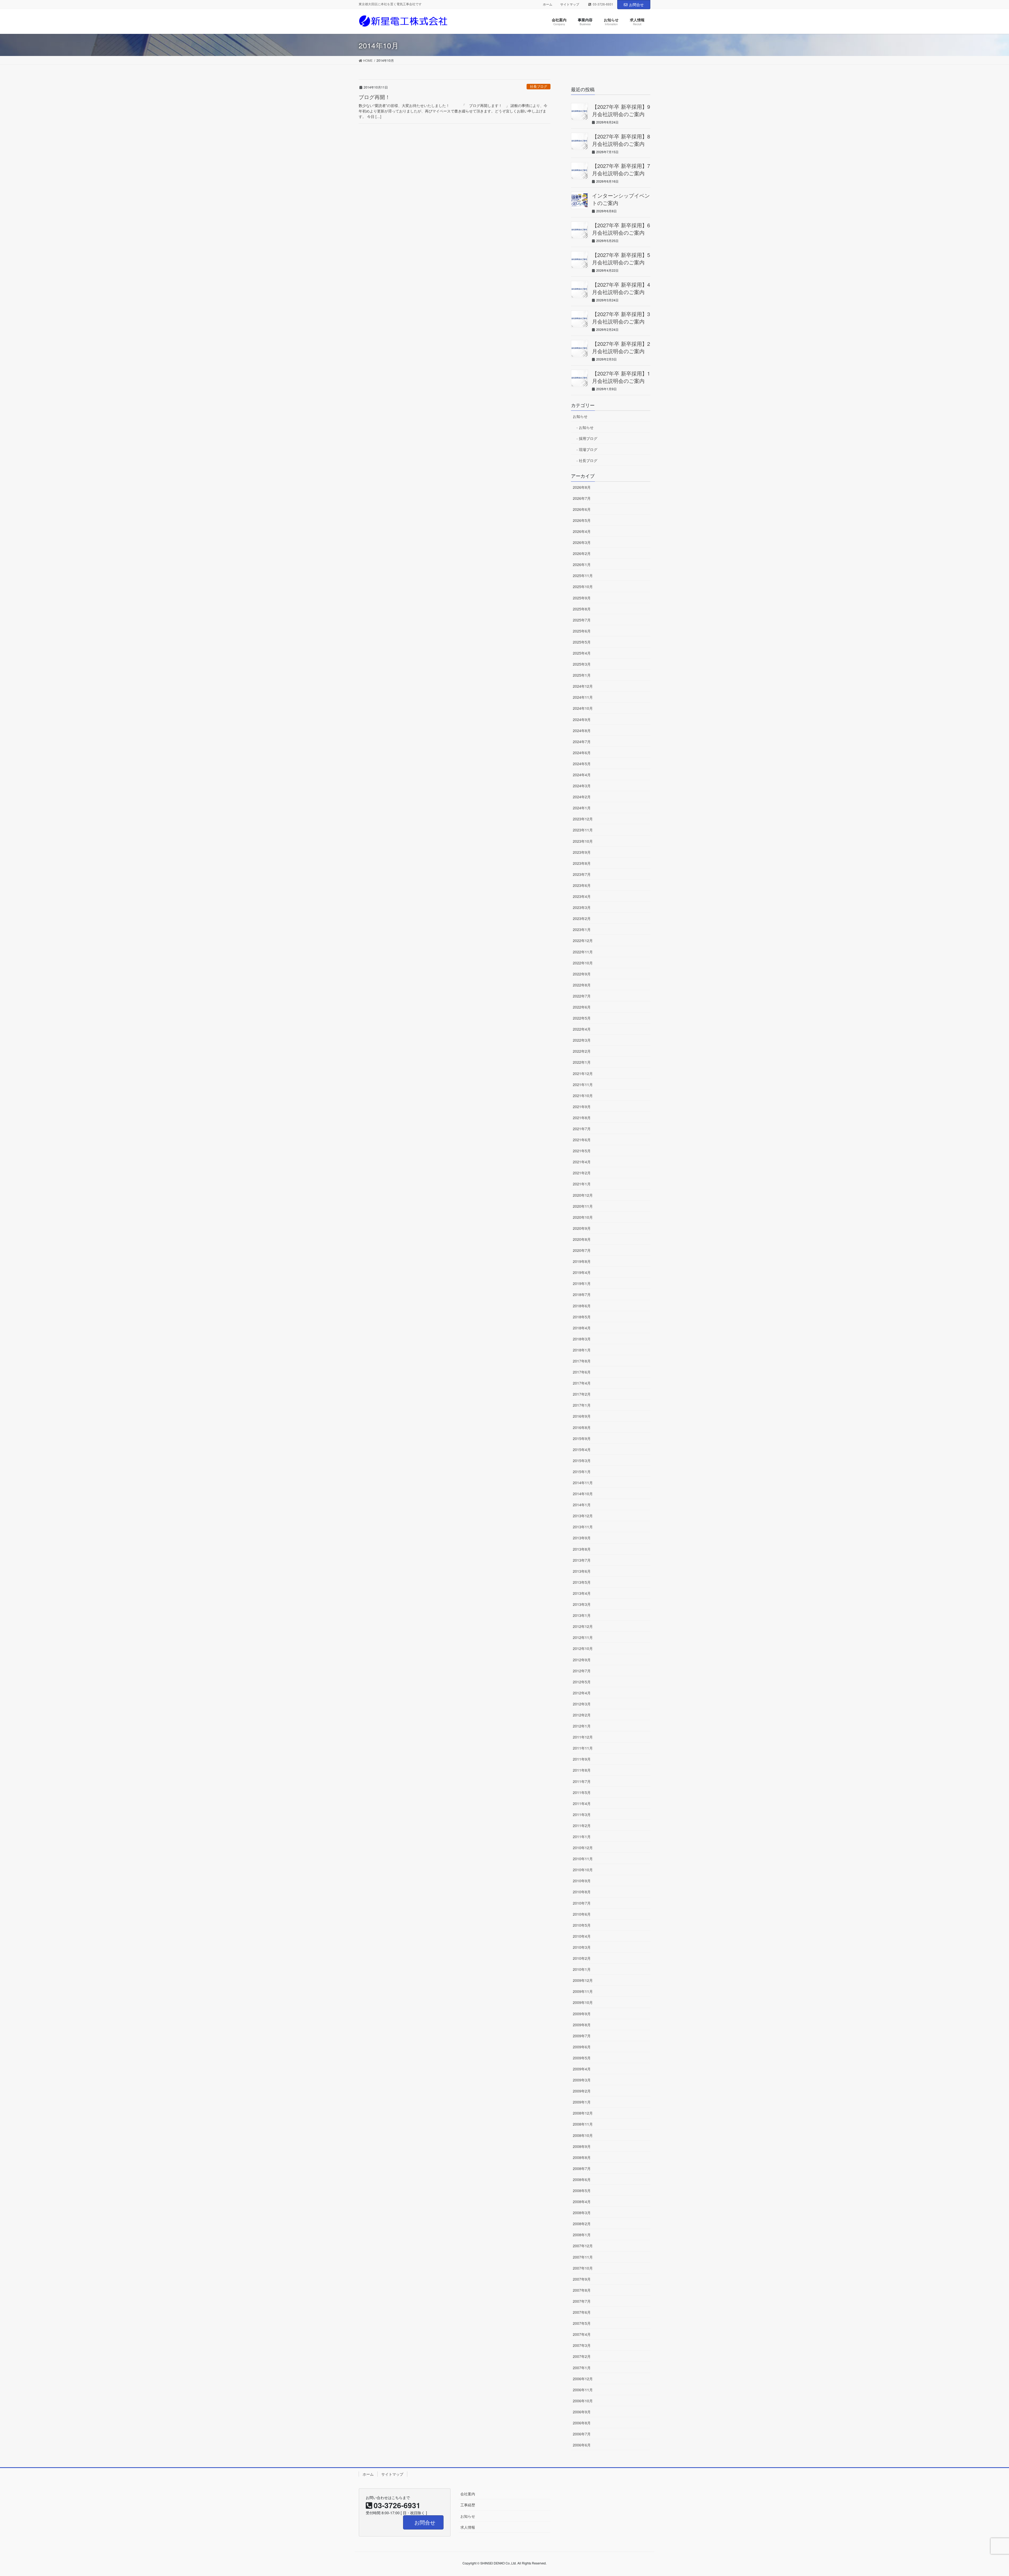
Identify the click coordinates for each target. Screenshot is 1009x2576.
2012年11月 (583, 1637)
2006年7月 (582, 2434)
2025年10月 (583, 587)
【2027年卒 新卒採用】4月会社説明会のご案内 (621, 288)
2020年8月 (582, 1239)
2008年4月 (582, 2202)
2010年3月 (582, 1947)
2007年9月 (582, 2279)
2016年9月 (582, 1416)
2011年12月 (583, 1737)
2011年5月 (582, 1792)
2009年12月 (583, 1980)
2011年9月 (582, 1759)
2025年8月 (582, 609)
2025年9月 (582, 598)
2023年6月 (582, 885)
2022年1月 (582, 1062)
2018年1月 (582, 1350)
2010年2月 (582, 1958)
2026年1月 (582, 564)
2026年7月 (582, 498)
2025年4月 (582, 653)
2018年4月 (582, 1328)
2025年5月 (582, 642)
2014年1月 (582, 1505)
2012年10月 (583, 1648)
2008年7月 (582, 2168)
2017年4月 (582, 1383)
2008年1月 (582, 2235)
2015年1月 (582, 1472)
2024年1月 (582, 808)
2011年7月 (582, 1781)
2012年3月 (582, 1704)
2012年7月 (582, 1671)
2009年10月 (583, 2002)
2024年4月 (582, 775)
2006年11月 (583, 2390)
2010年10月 (583, 1870)
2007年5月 (582, 2323)
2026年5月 (582, 520)
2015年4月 (582, 1449)
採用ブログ (588, 438)
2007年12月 (583, 2246)
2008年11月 (583, 2124)
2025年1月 (582, 675)
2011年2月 (582, 1826)
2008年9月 (582, 2146)
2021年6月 (582, 1140)
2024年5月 (582, 764)
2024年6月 (582, 753)
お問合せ (636, 4)
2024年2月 (582, 797)
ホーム (548, 4)
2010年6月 (582, 1914)
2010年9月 (582, 1881)
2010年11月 (583, 1859)
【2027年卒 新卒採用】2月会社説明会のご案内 (621, 347)
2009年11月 (583, 1991)
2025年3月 (582, 664)
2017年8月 (582, 1361)
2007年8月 (582, 2290)
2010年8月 (582, 1892)
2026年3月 (582, 542)
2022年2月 (582, 1051)
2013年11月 (583, 1527)
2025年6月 (582, 631)
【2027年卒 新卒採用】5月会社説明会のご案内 (621, 258)
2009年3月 (582, 2080)
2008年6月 (582, 2179)
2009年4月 (582, 2069)
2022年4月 (582, 1029)
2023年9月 (582, 852)
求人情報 (468, 2527)
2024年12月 (583, 686)
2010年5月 (582, 1925)
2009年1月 (582, 2102)
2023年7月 (582, 874)
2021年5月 (582, 1151)
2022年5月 (582, 1018)
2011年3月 (582, 1814)
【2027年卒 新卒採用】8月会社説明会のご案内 (621, 140)
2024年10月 (583, 708)
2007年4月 (582, 2334)
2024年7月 (582, 742)
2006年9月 (582, 2412)
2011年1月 (582, 1837)
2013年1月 (582, 1615)
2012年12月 (583, 1626)
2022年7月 (582, 996)
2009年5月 (582, 2058)
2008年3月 (582, 2213)
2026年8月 (582, 487)
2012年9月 (582, 1660)
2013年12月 (583, 1516)
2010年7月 (582, 1903)
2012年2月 (582, 1715)
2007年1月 (582, 2368)
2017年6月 (582, 1372)
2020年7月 (582, 1250)
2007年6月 (582, 2312)
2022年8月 (582, 985)
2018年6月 (582, 1306)
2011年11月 (583, 1748)
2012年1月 (582, 1726)
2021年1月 (582, 1184)
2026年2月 (582, 553)
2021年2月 (582, 1173)
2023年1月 (582, 929)
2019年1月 (582, 1283)
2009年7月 (582, 2036)
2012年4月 (582, 1693)
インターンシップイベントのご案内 (621, 199)
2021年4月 (582, 1162)
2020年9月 (582, 1228)
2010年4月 (582, 1936)
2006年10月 (583, 2401)
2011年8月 (582, 1770)
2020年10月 (583, 1217)
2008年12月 (583, 2113)
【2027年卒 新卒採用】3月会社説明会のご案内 (621, 318)
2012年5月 (582, 1682)
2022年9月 (582, 974)
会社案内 (468, 2494)
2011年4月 (582, 1803)
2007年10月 (583, 2268)
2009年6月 (582, 2047)
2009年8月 (582, 2025)
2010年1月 (582, 1969)
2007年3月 (582, 2345)
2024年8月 (582, 731)
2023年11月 (583, 830)
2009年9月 (582, 2014)
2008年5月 (582, 2191)
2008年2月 (582, 2224)
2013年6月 (582, 1571)
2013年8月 (582, 1549)
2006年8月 (582, 2423)
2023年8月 (582, 863)
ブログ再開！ (374, 97)
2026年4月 (582, 531)
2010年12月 (583, 1848)
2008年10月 (583, 2135)
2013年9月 (582, 1538)
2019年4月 (582, 1272)
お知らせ (580, 416)
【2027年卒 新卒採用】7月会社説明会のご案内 (621, 169)
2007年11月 (583, 2257)
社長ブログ (539, 86)
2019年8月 (582, 1261)
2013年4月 (582, 1593)
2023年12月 (583, 819)
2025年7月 (582, 620)
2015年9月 (582, 1438)
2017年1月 (582, 1405)
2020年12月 (583, 1195)
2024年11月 (583, 697)
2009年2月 (582, 2091)
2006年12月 (583, 2379)
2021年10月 (583, 1096)
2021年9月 (582, 1107)
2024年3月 (582, 786)
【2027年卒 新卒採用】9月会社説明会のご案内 (621, 110)
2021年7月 (582, 1129)
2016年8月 (582, 1427)
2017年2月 (582, 1394)
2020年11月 (583, 1206)
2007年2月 (582, 2356)
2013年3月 (582, 1604)
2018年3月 (582, 1339)
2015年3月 (582, 1461)
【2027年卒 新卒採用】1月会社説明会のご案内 (621, 377)
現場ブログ (588, 449)
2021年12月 (583, 1073)
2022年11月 (583, 952)
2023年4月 (582, 896)
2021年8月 (582, 1118)
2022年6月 (582, 1007)
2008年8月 (582, 2157)
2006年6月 (582, 2445)
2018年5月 (582, 1317)
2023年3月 (582, 907)
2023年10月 (583, 841)
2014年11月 (583, 1483)
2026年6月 (582, 509)
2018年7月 (582, 1294)
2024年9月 (582, 719)
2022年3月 (582, 1040)
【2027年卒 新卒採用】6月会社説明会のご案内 (621, 229)
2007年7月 (582, 2301)
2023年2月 (582, 918)
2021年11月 (583, 1084)
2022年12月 (583, 940)
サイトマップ (570, 4)
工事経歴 (468, 2505)
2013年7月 (582, 1560)
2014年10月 (583, 1494)
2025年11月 (583, 575)
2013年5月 (582, 1582)
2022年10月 (583, 963)
